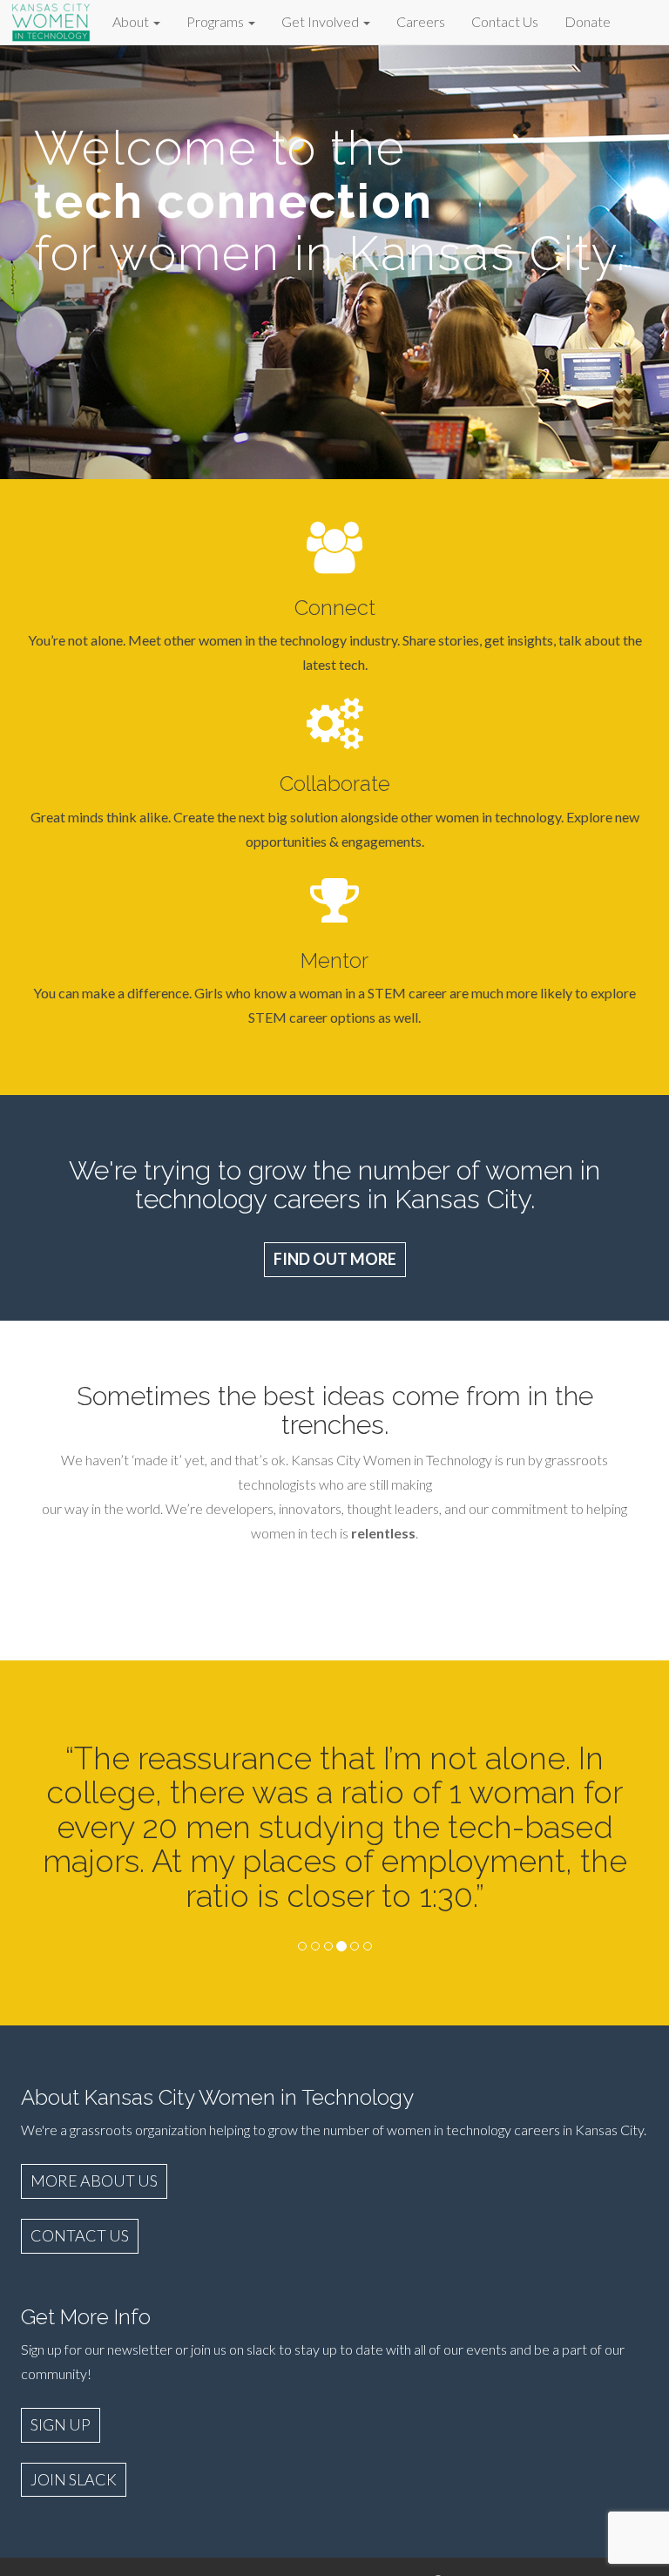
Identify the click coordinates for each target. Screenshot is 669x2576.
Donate (588, 21)
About (132, 21)
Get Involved (321, 21)
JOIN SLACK (74, 2479)
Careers (421, 21)
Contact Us (505, 21)
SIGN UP (61, 2424)
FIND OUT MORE (335, 1259)
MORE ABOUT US (94, 2180)
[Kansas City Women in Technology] (51, 20)
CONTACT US (80, 2235)
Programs (216, 21)
